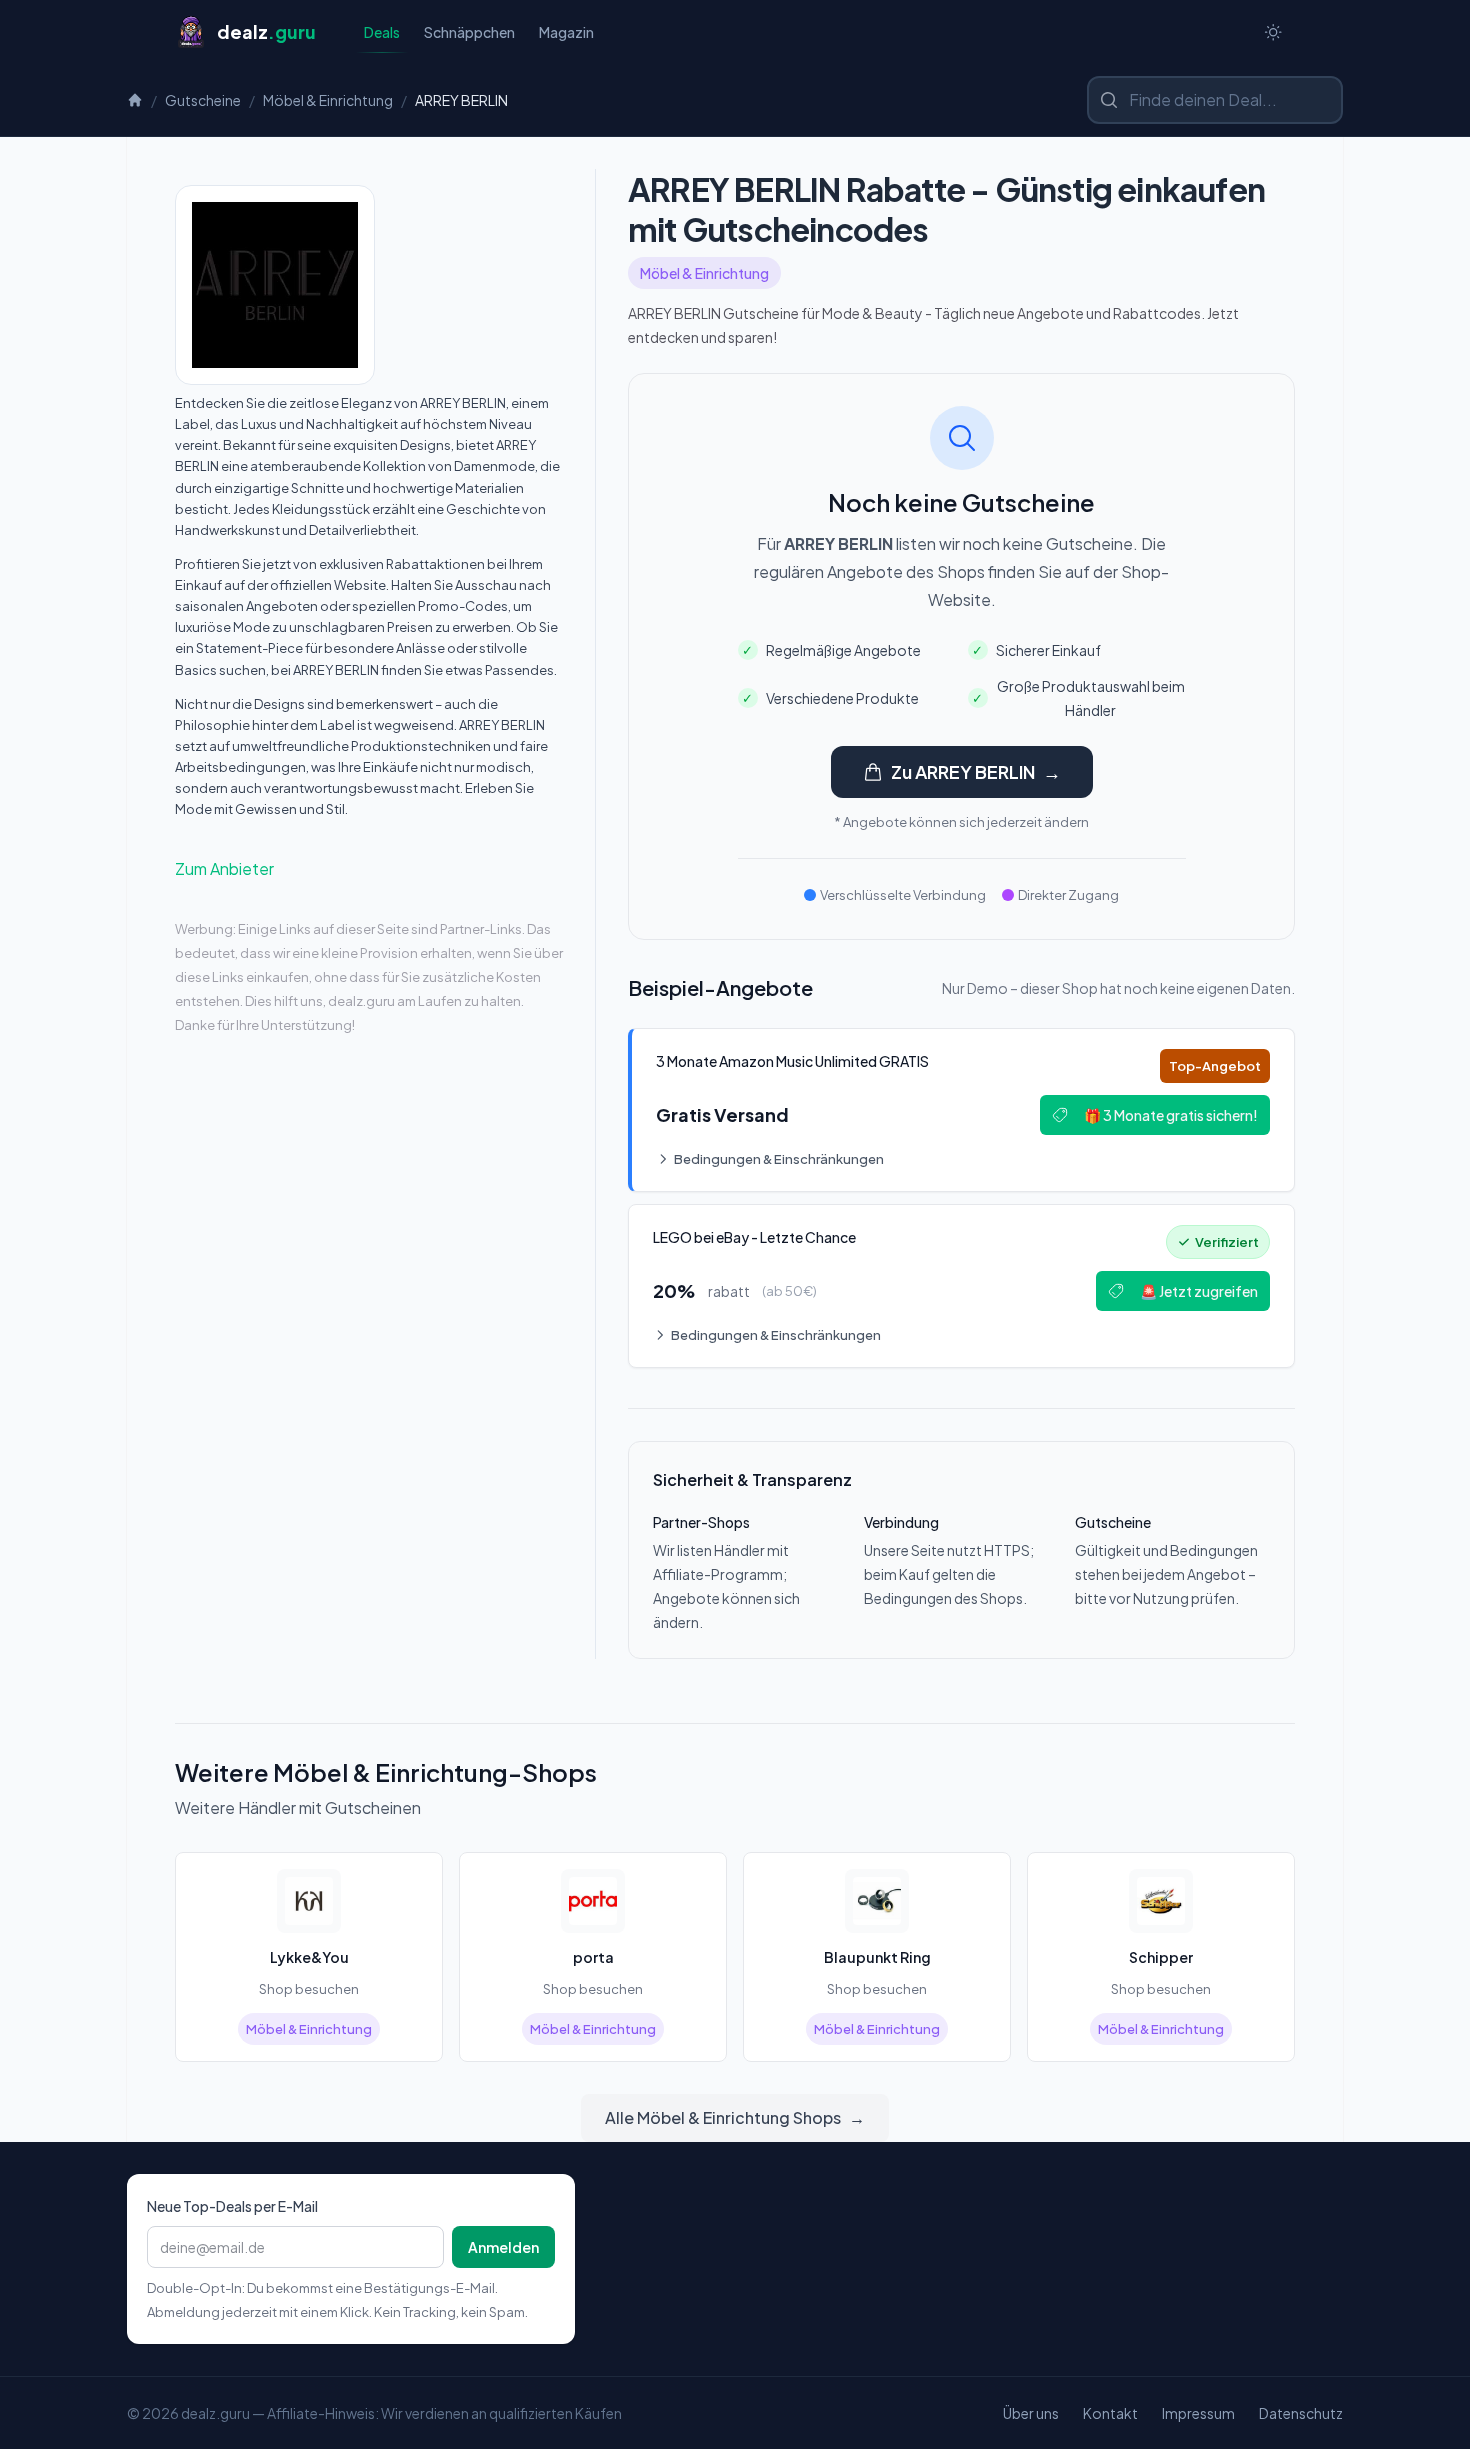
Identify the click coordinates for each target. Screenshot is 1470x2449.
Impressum (1198, 2413)
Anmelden (503, 2247)
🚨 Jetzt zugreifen (1199, 1291)
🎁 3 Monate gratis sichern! (1171, 1115)
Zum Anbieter (224, 868)
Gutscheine (203, 100)
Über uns (1031, 2413)
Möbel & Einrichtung (328, 100)
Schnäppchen (469, 32)
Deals (382, 32)
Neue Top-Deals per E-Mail (232, 2206)
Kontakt (1110, 2413)
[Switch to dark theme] (1273, 32)
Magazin (566, 32)
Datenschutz (1301, 2413)
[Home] (135, 100)
